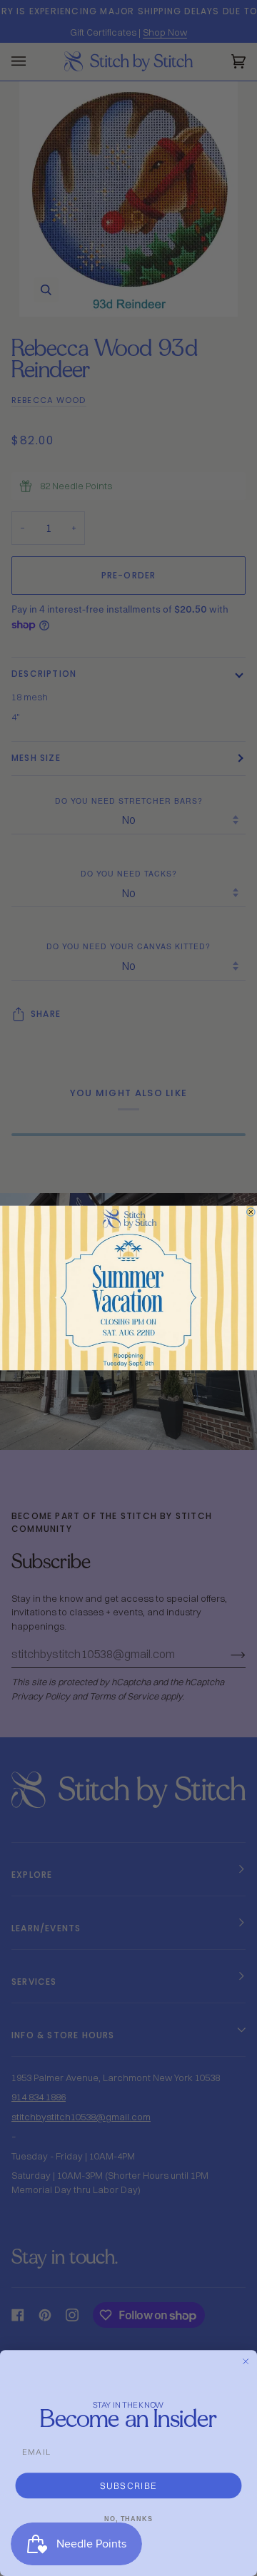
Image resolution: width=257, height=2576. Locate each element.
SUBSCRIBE (129, 2485)
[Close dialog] (251, 1212)
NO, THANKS (128, 2519)
